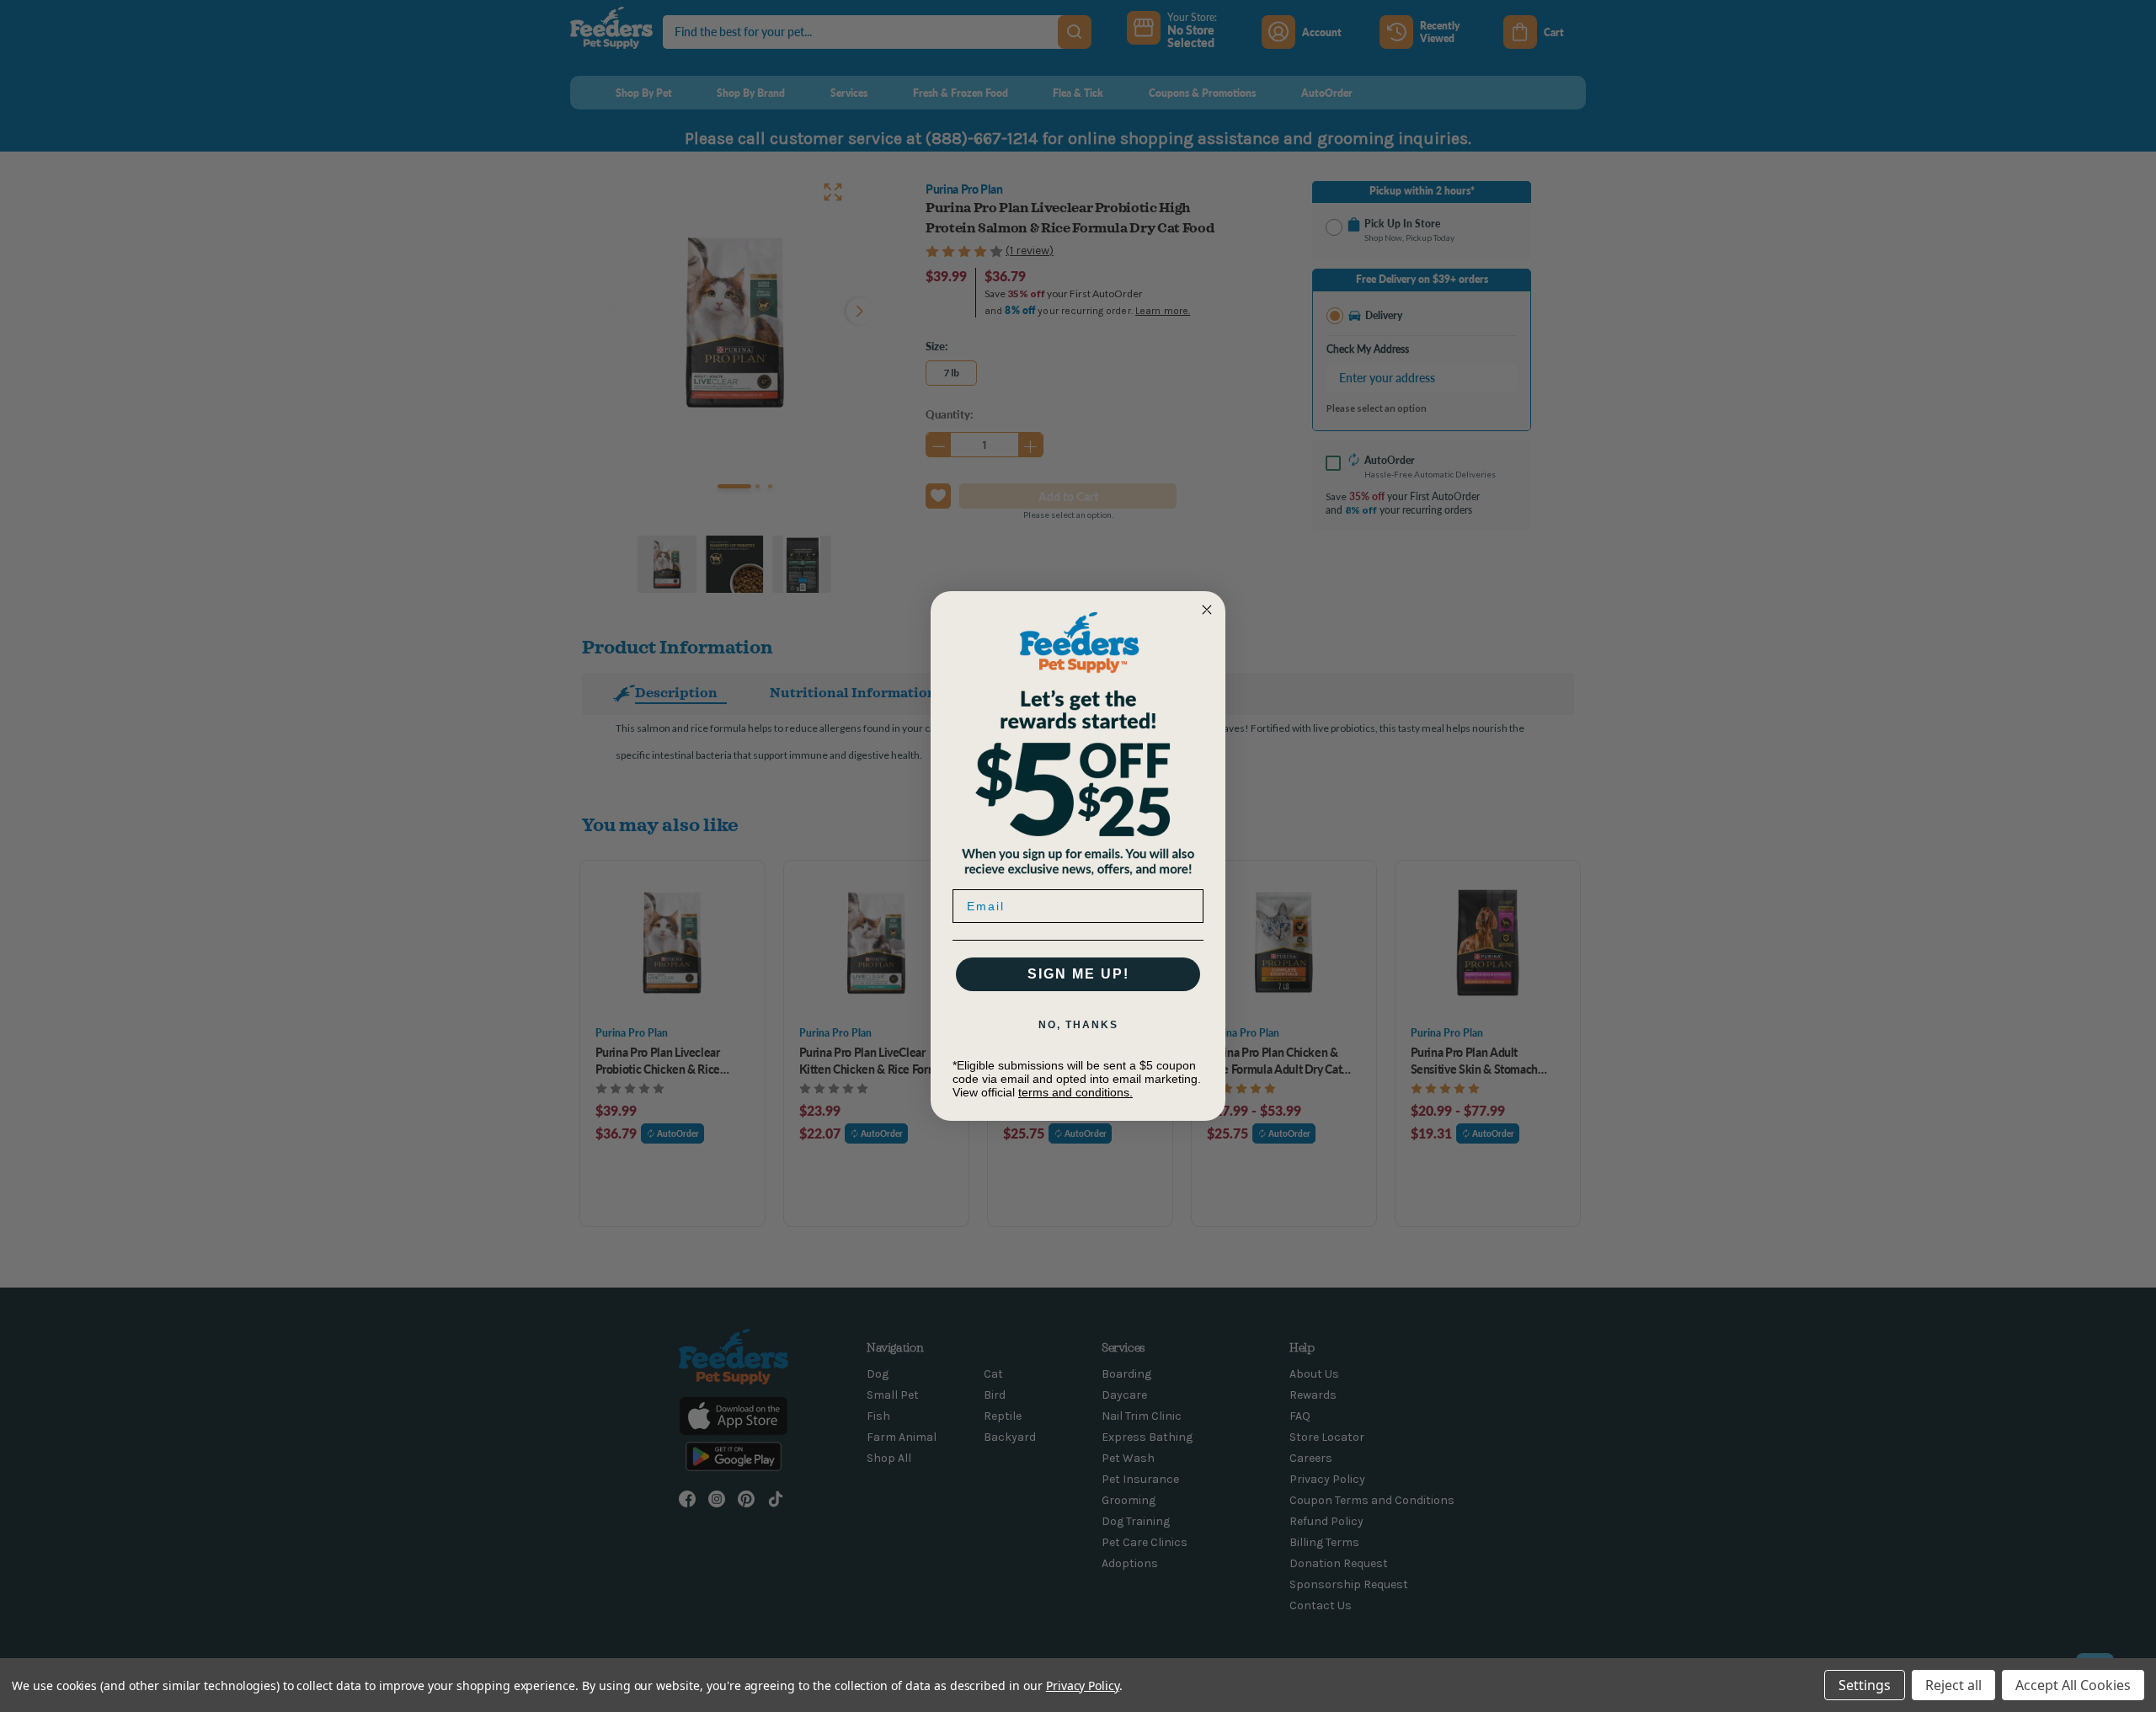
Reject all (1953, 1685)
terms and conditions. (1075, 1092)
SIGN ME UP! (1078, 974)
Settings (1865, 1685)
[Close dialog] (1207, 610)
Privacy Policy (1083, 1685)
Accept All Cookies (2073, 1685)
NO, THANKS (1078, 1025)
